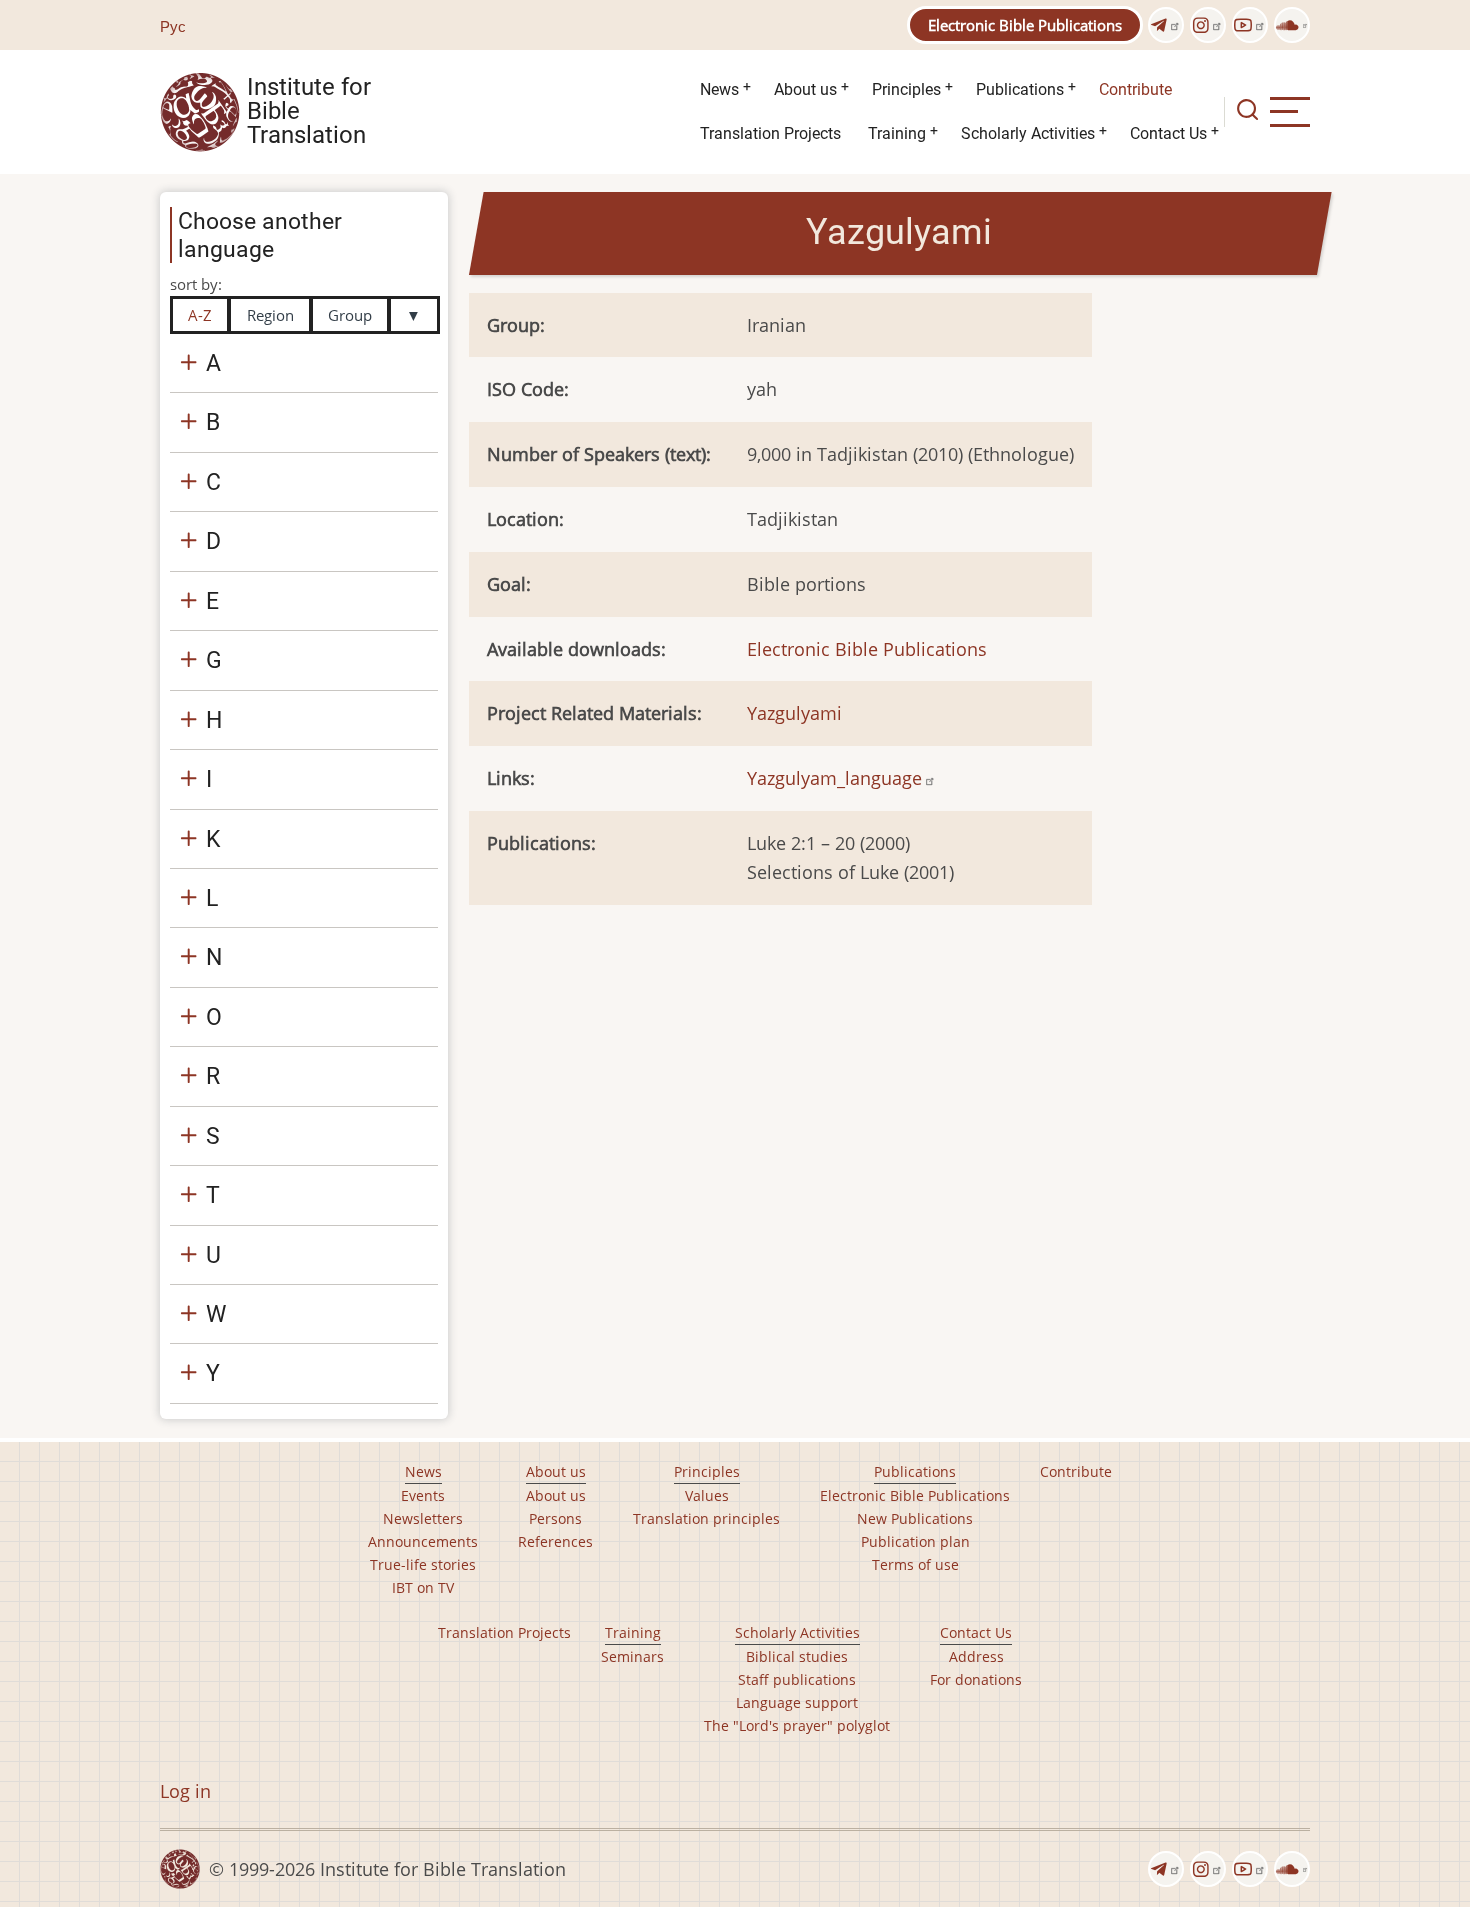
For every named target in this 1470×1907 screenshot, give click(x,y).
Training (897, 133)
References (555, 1541)
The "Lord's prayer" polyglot (797, 1725)
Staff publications (797, 1679)
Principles (906, 89)
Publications (1020, 89)
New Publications (915, 1518)
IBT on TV (423, 1587)
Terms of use (915, 1564)
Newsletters (423, 1518)
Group (350, 315)
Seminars (632, 1656)
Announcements (423, 1541)
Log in (185, 1791)
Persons (555, 1518)
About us (805, 89)
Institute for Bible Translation (309, 112)
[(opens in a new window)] (1166, 25)
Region (270, 315)
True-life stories (423, 1564)
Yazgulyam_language (834, 778)
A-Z (200, 315)
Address (976, 1656)
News (719, 89)
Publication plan (915, 1541)
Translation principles (706, 1518)
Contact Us (1168, 133)
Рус (173, 26)
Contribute (1135, 89)
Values (707, 1495)
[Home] (200, 110)
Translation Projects (770, 133)
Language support (797, 1702)
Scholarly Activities (1028, 133)
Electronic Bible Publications (1025, 25)
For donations (976, 1679)
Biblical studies (797, 1656)
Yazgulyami (794, 713)
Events (423, 1495)
